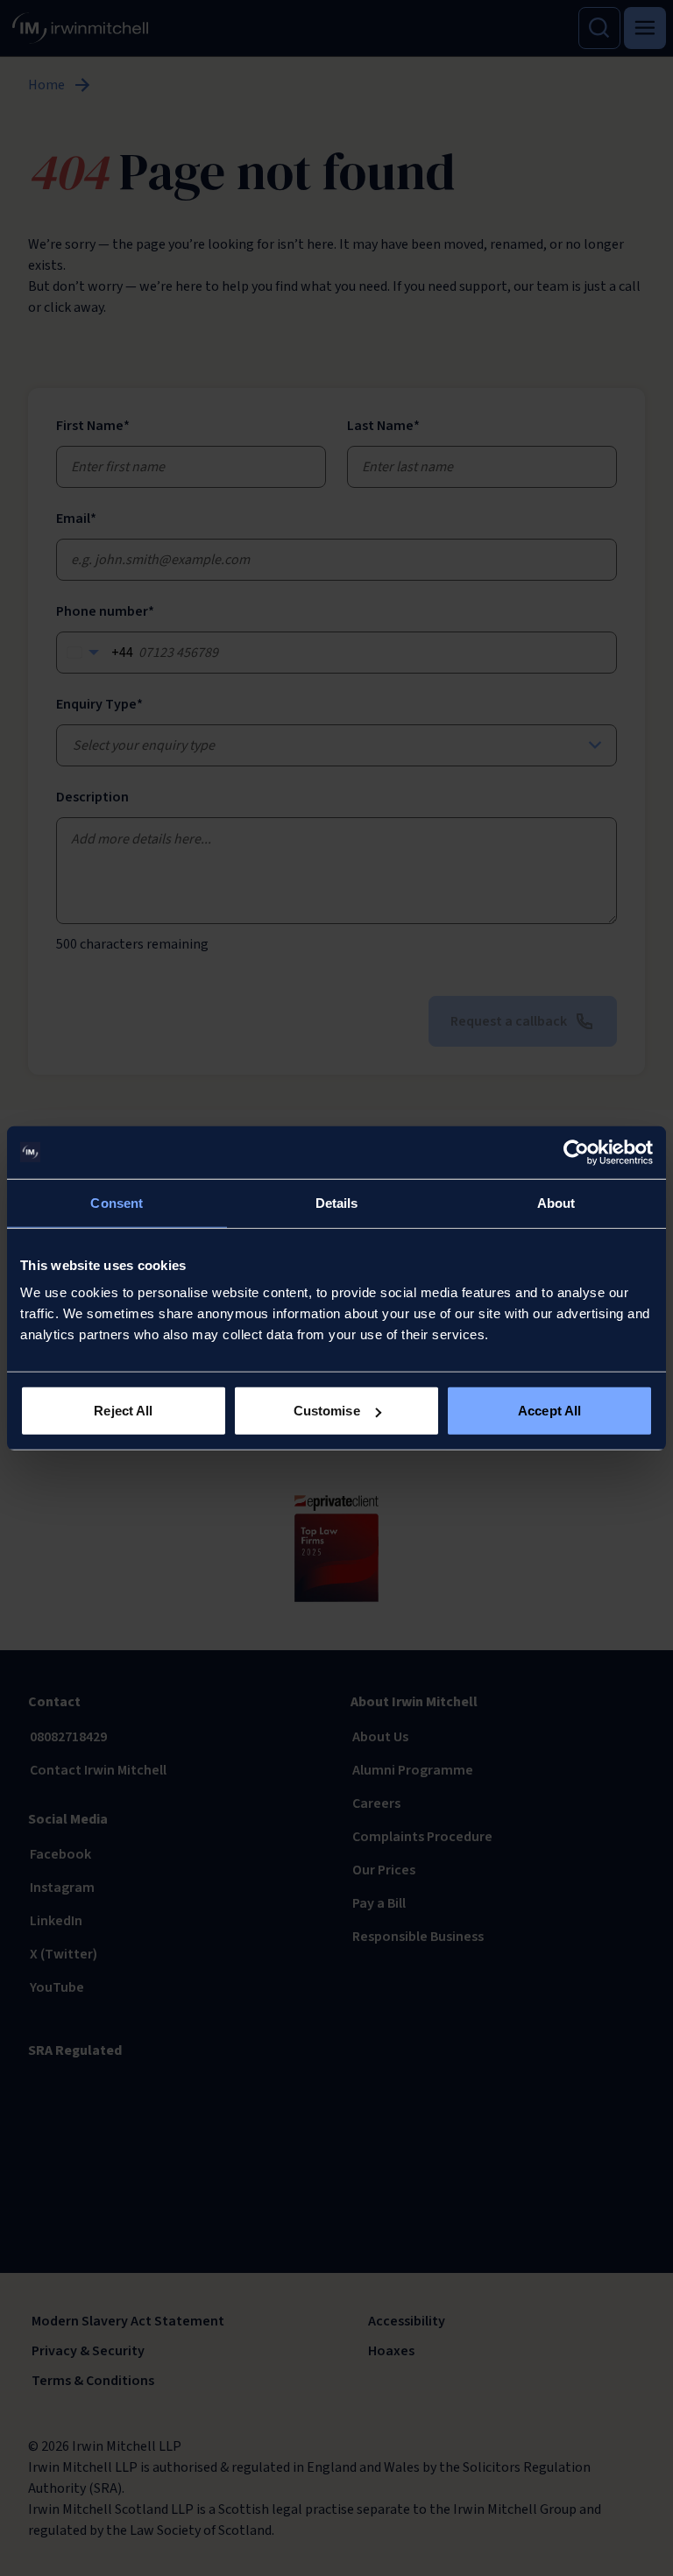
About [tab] (556, 1202)
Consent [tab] (117, 1202)
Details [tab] (337, 1202)
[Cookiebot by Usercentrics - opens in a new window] (576, 1152)
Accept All (549, 1411)
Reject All (123, 1411)
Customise (327, 1411)
